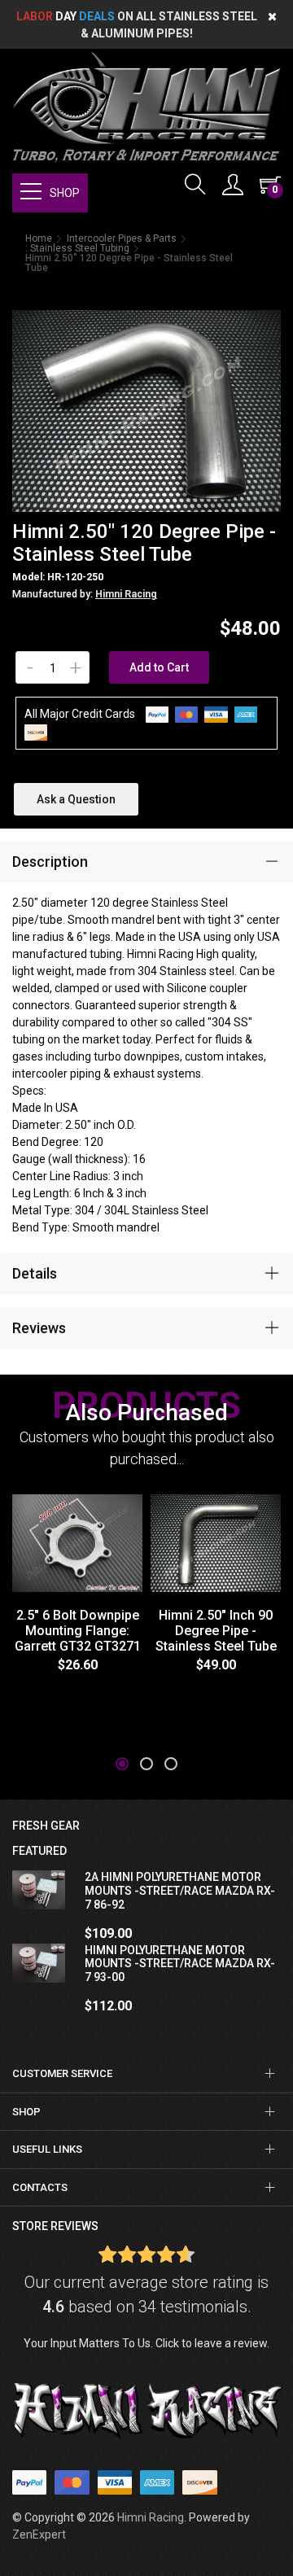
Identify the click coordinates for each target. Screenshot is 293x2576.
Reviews (39, 1328)
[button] (122, 1764)
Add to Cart (159, 667)
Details (35, 1273)
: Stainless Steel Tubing (77, 248)
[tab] (146, 862)
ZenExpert (39, 2534)
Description (50, 862)
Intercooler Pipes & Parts (122, 238)
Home (39, 238)
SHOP (65, 193)
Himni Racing (126, 594)
